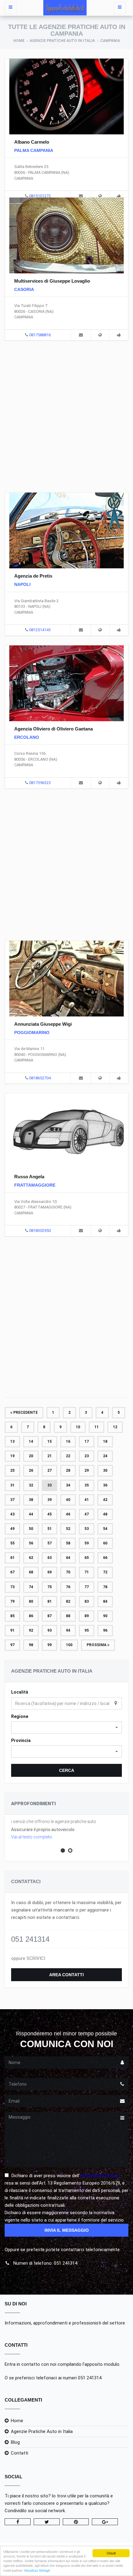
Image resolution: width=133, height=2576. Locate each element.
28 (68, 1470)
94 (68, 1630)
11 (97, 1427)
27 (49, 1470)
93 (49, 1630)
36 (105, 1485)
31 (12, 1485)
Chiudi (111, 2553)
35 (87, 1485)
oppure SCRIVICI (28, 1958)
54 (105, 1529)
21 (49, 1456)
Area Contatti (66, 1975)
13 (12, 1441)
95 (87, 1630)
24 (105, 1456)
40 (68, 1500)
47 (87, 1514)
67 (12, 1572)
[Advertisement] (66, 415)
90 (105, 1616)
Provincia (21, 1740)
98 (31, 1645)
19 (12, 1456)
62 (31, 1558)
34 (68, 1485)
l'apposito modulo (101, 2364)
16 (68, 1441)
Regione (20, 1716)
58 (68, 1543)
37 (12, 1500)
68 (31, 1572)
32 (31, 1485)
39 (49, 1500)
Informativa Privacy (100, 2176)
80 (31, 1601)
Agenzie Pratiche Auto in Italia (62, 41)
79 (12, 1601)
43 (12, 1514)
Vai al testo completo (32, 1837)
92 (31, 1630)
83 (87, 1601)
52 (68, 1529)
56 (31, 1543)
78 (105, 1587)
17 (87, 1441)
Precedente (25, 1413)
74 (31, 1587)
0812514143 (40, 630)
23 (87, 1456)
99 (49, 1645)
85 (12, 1616)
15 (49, 1441)
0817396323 (40, 783)
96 (105, 1630)
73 (12, 1587)
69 (49, 1572)
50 (31, 1529)
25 (12, 1470)
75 (49, 1587)
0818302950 (40, 1231)
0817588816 (40, 335)
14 (31, 1441)
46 (68, 1514)
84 (105, 1601)
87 (49, 1616)
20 (31, 1456)
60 (105, 1543)
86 (31, 1616)
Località (20, 1692)
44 (31, 1514)
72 (105, 1572)
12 (115, 1427)
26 (31, 1470)
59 (87, 1543)
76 (68, 1587)
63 (49, 1558)
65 (87, 1558)
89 (87, 1616)
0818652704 (40, 1078)
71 (87, 1572)
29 (87, 1470)
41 (87, 1500)
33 (49, 1485)
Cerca (67, 1770)
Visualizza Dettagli (37, 2570)
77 (87, 1587)
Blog (15, 2442)
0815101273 (40, 196)
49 (12, 1529)
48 (105, 1514)
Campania (110, 41)
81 (49, 1601)
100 (69, 1645)
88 (68, 1616)
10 (78, 1427)
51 (49, 1529)
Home (19, 41)
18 (105, 1441)
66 (105, 1558)
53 (87, 1529)
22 (68, 1456)
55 (12, 1543)
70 (68, 1572)
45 (49, 1514)
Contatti (19, 2453)
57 (49, 1543)
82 (68, 1601)
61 (12, 1558)
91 (12, 1630)
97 (12, 1645)
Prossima (97, 1645)
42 (105, 1500)
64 (68, 1558)
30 (105, 1470)
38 (31, 1500)
